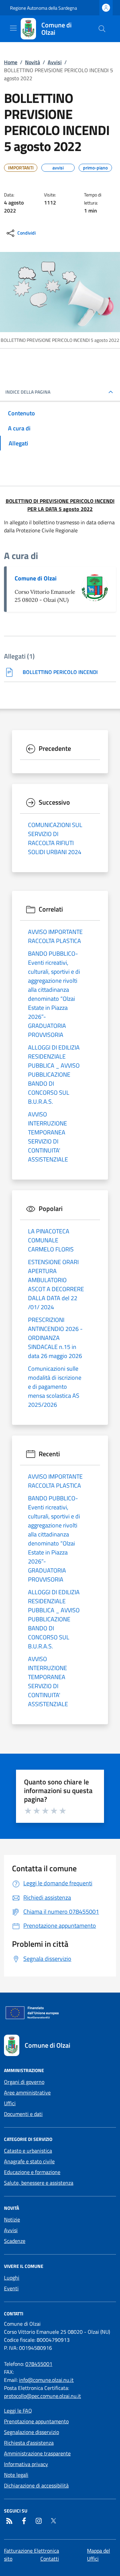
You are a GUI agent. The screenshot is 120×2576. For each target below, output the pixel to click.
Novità (32, 62)
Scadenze (15, 2241)
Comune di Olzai (36, 578)
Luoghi (12, 2278)
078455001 (39, 2364)
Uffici (10, 2103)
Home (11, 62)
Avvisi (55, 62)
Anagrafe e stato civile (29, 2161)
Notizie (12, 2219)
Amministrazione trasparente (37, 2453)
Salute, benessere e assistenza (39, 2183)
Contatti (50, 2559)
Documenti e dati (23, 2114)
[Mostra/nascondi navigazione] (13, 28)
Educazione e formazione (32, 2172)
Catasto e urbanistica (28, 2151)
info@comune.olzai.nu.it (46, 2380)
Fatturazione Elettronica (31, 2551)
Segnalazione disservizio (31, 2432)
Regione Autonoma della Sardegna (43, 8)
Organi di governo (24, 2082)
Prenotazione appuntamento (36, 2421)
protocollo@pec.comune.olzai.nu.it (42, 2396)
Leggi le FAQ (18, 2411)
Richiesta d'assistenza (29, 2443)
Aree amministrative (27, 2092)
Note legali (16, 2475)
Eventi (11, 2288)
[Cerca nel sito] (102, 29)
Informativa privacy (26, 2464)
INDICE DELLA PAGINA (28, 392)
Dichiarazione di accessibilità (36, 2485)
